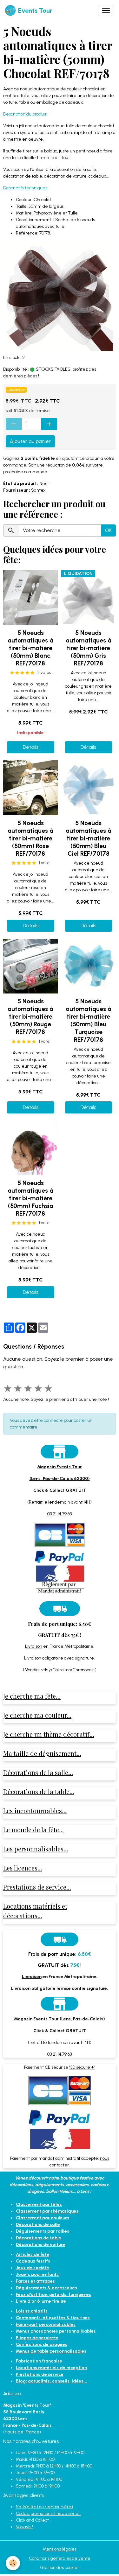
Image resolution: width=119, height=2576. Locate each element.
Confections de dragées (42, 2344)
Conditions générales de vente (60, 2558)
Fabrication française (39, 2361)
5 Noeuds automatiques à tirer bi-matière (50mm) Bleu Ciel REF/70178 (89, 838)
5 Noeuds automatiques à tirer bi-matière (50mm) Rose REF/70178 (30, 838)
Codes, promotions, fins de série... (49, 2513)
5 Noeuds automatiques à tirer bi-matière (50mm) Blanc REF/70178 (30, 648)
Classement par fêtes (39, 2204)
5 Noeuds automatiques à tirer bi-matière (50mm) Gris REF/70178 (89, 648)
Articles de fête (33, 2254)
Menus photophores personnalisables (56, 2331)
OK (108, 530)
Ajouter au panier (30, 441)
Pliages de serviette (37, 2338)
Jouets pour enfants (37, 2274)
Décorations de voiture (40, 2245)
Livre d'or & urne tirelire (41, 2301)
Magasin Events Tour (60, 1467)
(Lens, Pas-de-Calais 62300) (60, 1479)
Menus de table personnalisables (51, 2351)
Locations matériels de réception (51, 2368)
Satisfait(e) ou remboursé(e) (44, 2507)
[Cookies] (13, 2563)
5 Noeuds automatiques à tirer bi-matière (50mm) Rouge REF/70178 (30, 1017)
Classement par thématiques (47, 2211)
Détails (31, 747)
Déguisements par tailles (43, 2231)
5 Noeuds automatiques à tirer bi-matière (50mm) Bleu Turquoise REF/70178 (89, 1020)
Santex (38, 490)
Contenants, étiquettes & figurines (53, 2318)
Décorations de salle (38, 2225)
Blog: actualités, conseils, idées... (52, 2381)
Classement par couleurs (43, 2218)
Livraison (34, 1646)
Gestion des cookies (60, 2568)
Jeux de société (33, 2268)
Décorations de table (39, 2238)
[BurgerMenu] (106, 11)
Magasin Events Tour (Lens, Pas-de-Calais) (60, 2019)
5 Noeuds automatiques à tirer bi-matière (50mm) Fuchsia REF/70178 (30, 1198)
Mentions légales (60, 2549)
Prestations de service (40, 2374)
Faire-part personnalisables (46, 2324)
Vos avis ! (24, 2527)
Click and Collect (32, 2520)
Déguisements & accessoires (46, 2288)
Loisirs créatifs (32, 2311)
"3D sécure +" (82, 2067)
